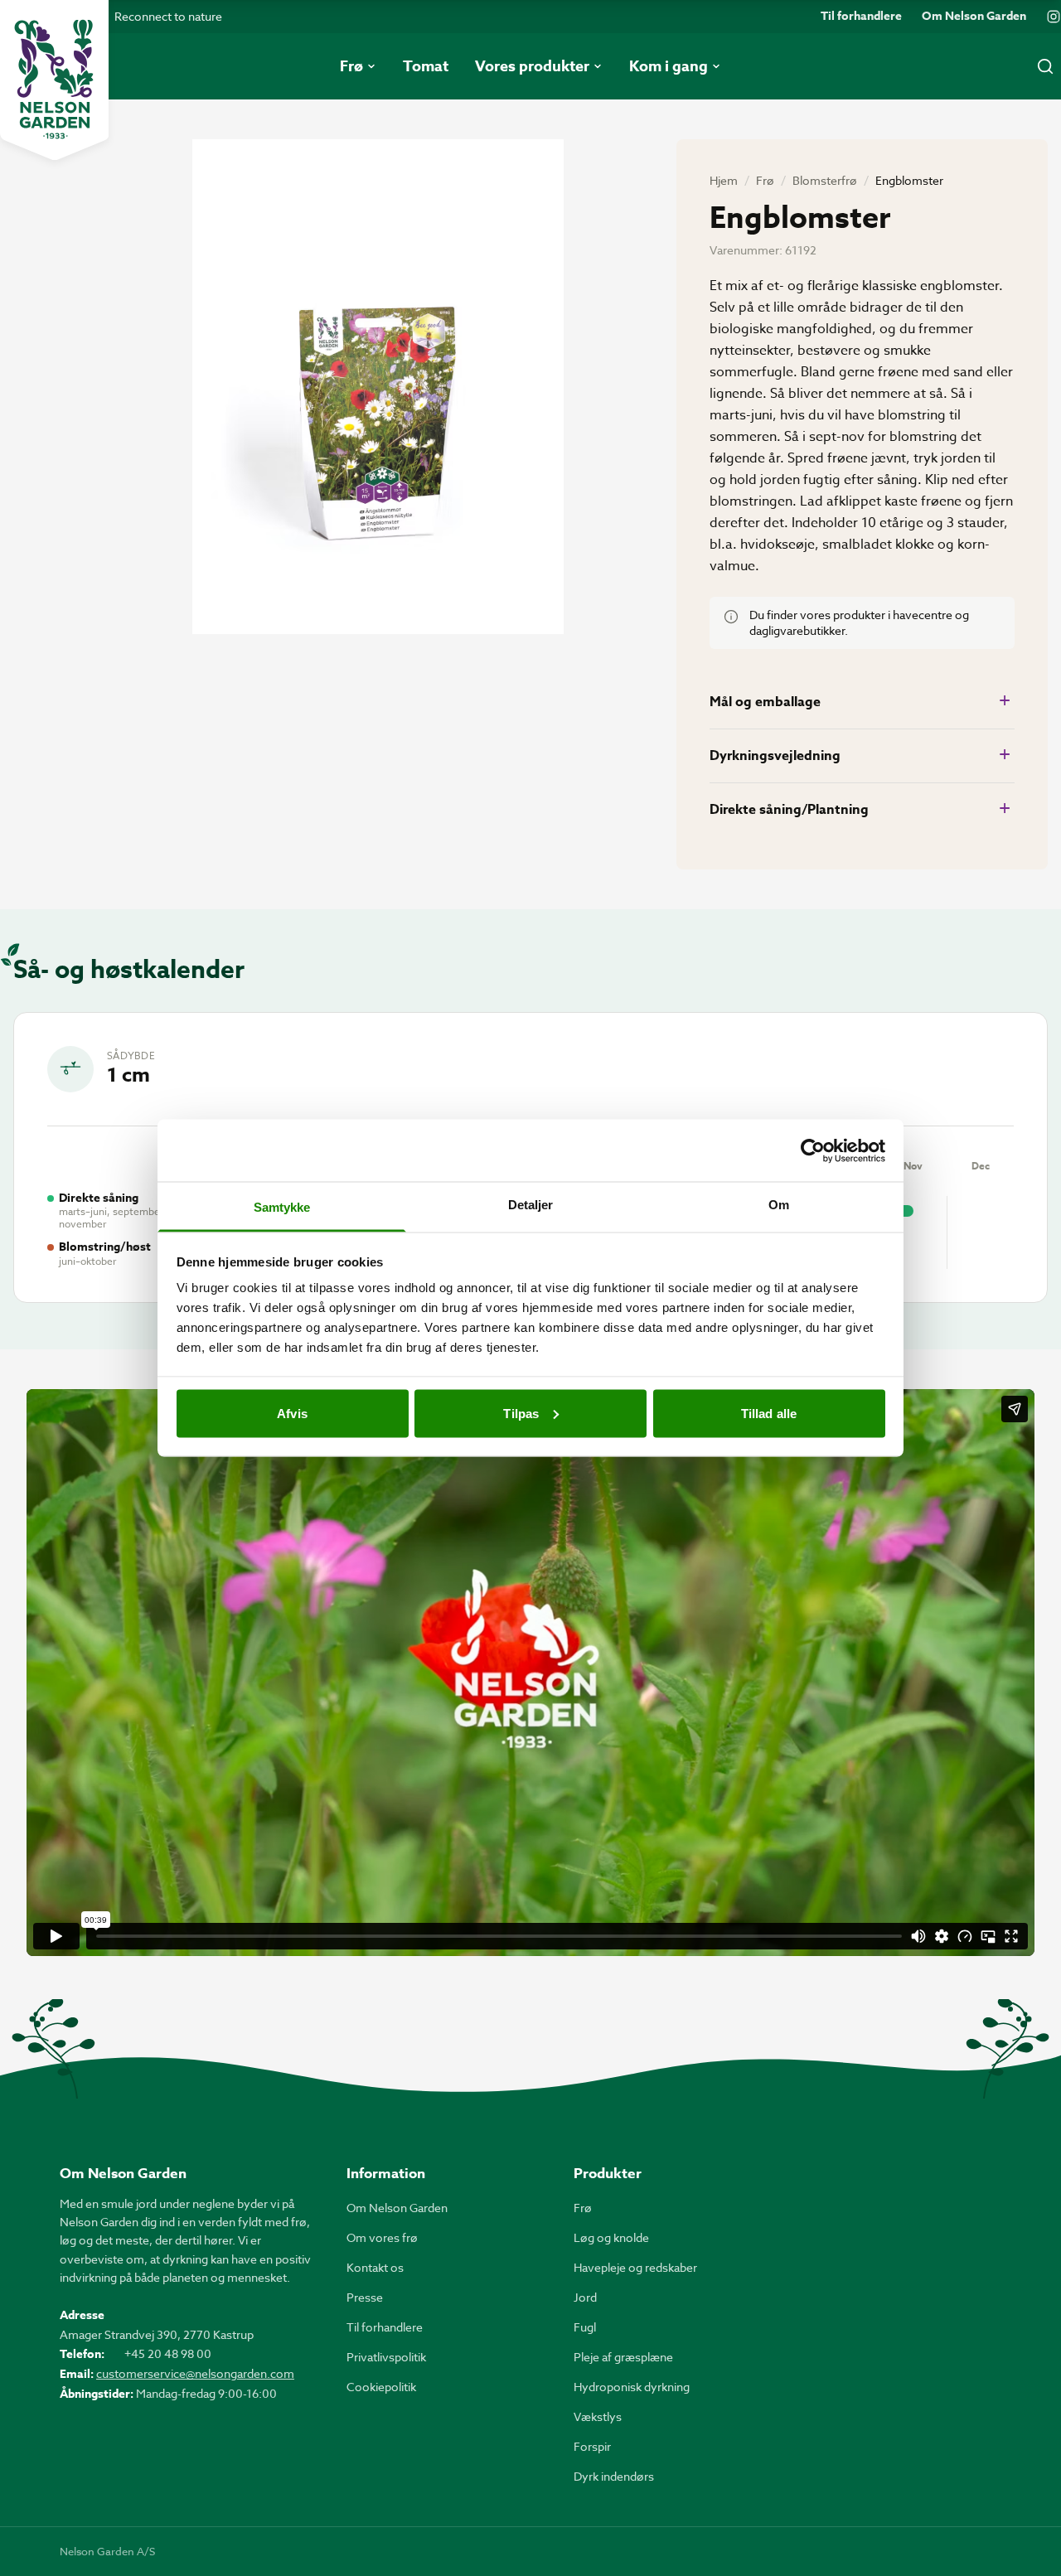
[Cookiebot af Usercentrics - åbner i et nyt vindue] (813, 1150)
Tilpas (521, 1413)
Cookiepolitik (381, 2387)
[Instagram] (1054, 17)
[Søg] (1045, 66)
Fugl (585, 2327)
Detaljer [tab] (531, 1205)
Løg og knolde (611, 2237)
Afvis (292, 1413)
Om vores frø (382, 2237)
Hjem (724, 180)
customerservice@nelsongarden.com (195, 2373)
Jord (585, 2297)
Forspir (592, 2446)
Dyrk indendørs (614, 2476)
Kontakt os (375, 2267)
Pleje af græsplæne (623, 2357)
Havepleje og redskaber (635, 2267)
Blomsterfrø (825, 180)
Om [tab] (779, 1205)
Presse (365, 2297)
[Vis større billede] (378, 387)
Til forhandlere (861, 17)
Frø (765, 180)
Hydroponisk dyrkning (632, 2387)
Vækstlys (598, 2416)
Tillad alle (769, 1413)
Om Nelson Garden (974, 17)
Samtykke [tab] (282, 1207)
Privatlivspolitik (386, 2357)
